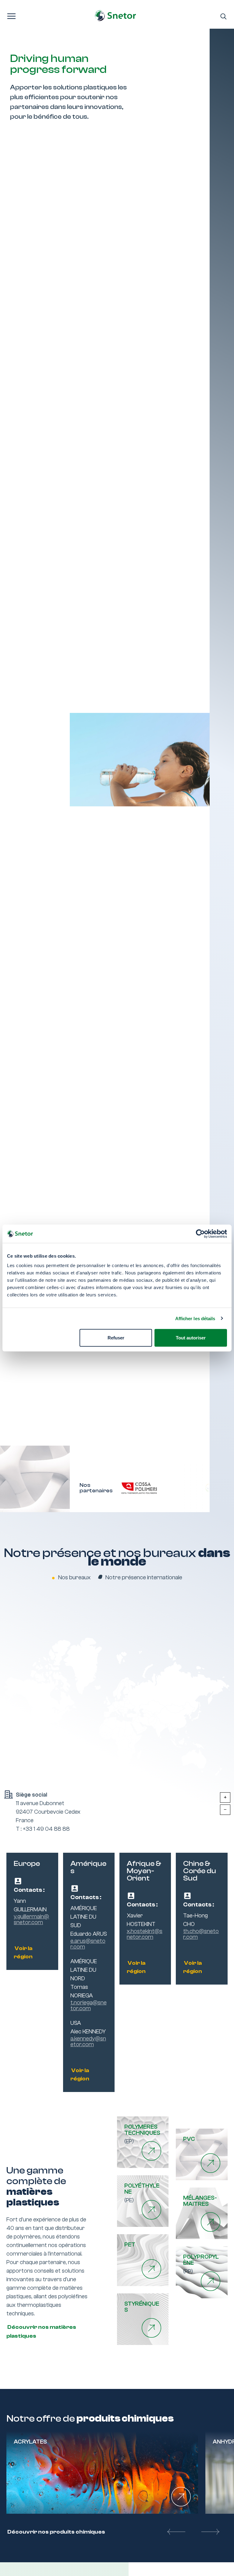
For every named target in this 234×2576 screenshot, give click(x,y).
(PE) (142, 2193)
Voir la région (23, 1953)
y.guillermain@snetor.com (31, 1920)
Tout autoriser (191, 1338)
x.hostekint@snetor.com (145, 1934)
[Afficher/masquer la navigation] (11, 16)
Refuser (116, 1338)
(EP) (142, 2134)
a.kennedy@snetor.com (88, 2042)
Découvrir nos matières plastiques (41, 2332)
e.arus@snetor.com (88, 1944)
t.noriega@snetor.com (89, 2006)
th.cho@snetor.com (201, 1934)
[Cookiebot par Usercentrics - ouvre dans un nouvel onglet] (200, 1234)
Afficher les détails (195, 1318)
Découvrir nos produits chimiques (56, 2532)
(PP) (201, 2264)
